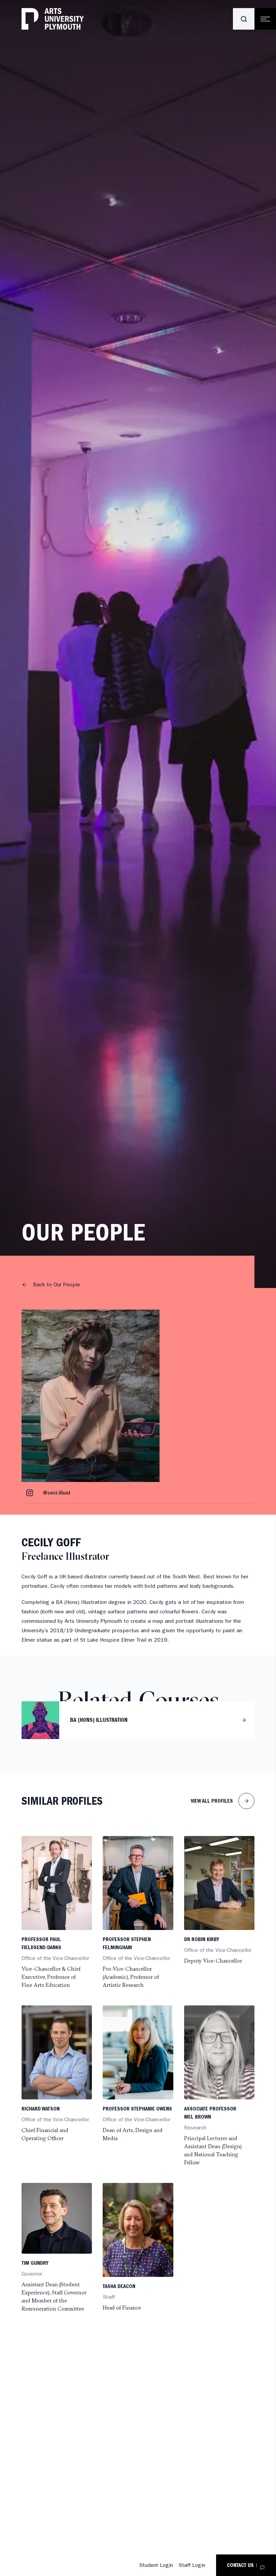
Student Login (156, 2565)
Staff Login (192, 2565)
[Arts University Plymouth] (53, 19)
